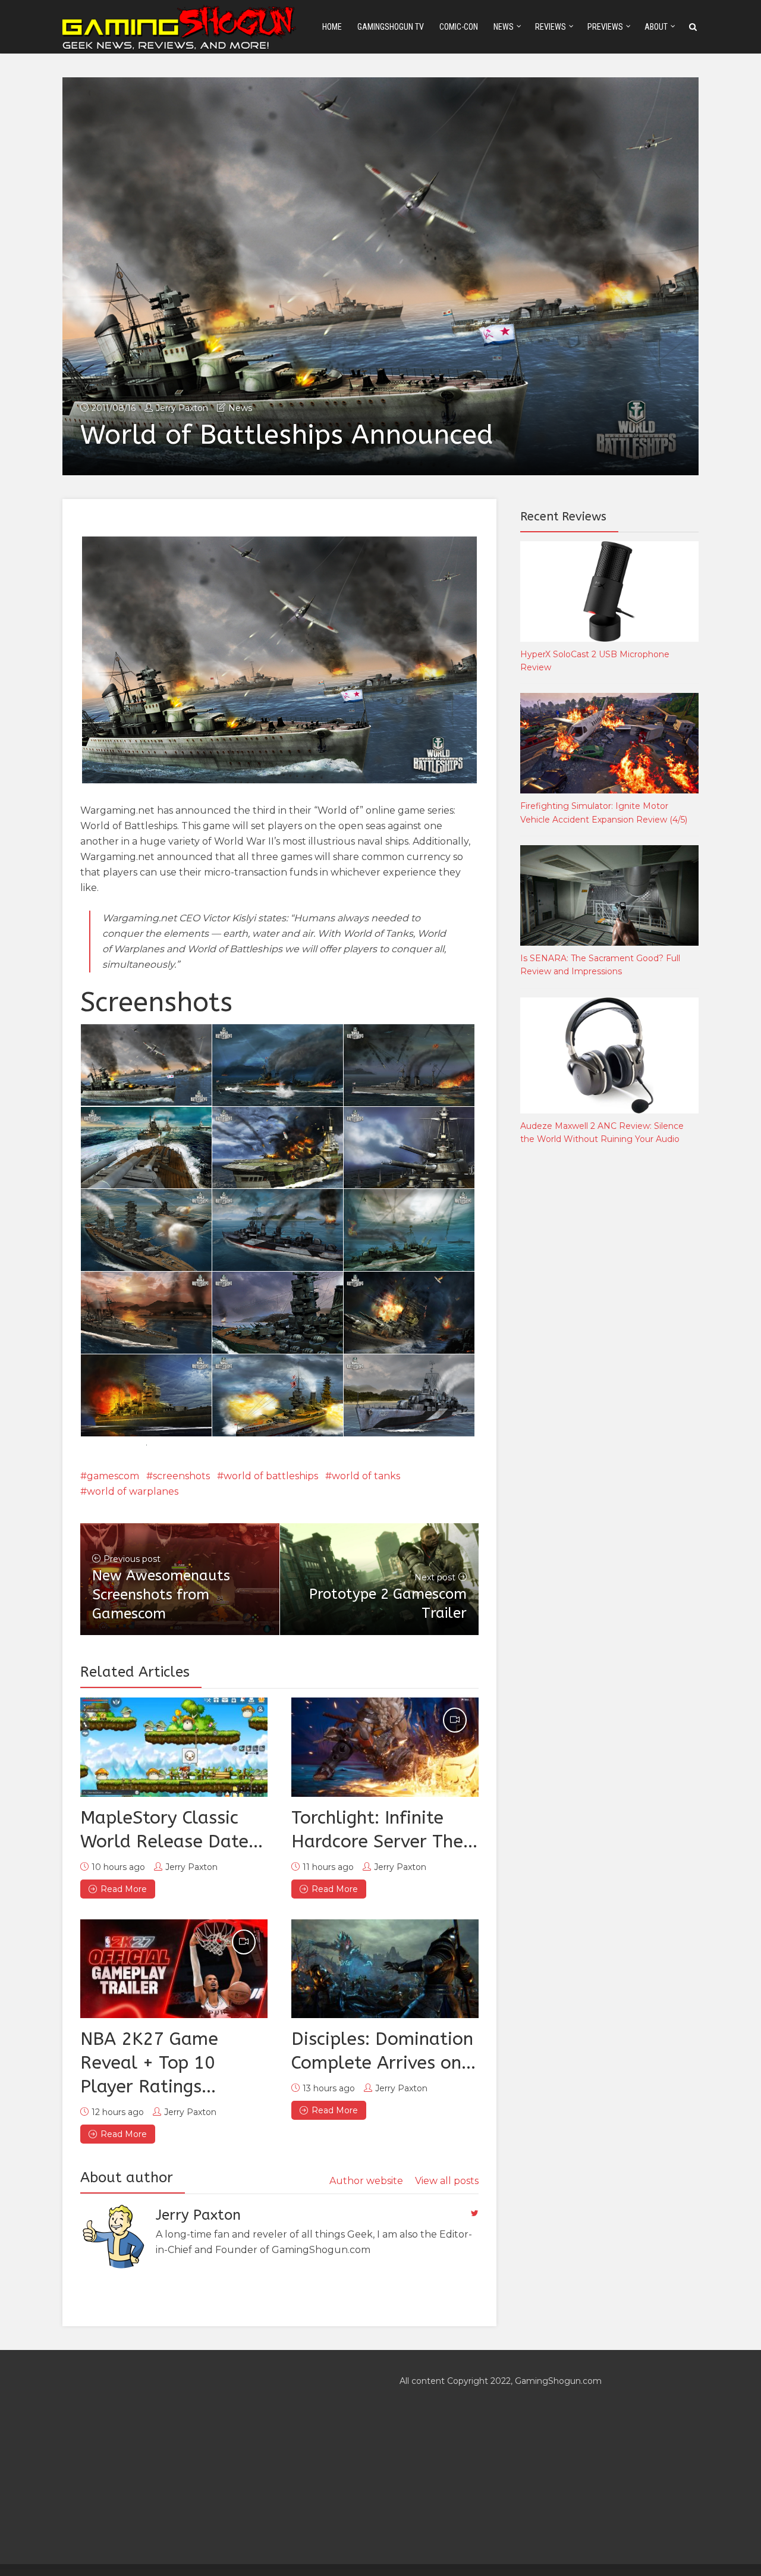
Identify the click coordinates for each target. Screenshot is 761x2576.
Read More (124, 1889)
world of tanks (366, 1476)
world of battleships (271, 1476)
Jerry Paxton (182, 408)
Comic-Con (459, 27)
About (656, 27)
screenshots (181, 1476)
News (504, 27)
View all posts (447, 2181)
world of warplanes (133, 1491)
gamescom (113, 1476)
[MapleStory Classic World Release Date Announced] (174, 1747)
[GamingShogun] (180, 26)
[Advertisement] (609, 1351)
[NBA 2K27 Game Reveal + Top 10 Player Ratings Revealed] (174, 1969)
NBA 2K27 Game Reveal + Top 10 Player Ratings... (149, 2063)
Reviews (551, 27)
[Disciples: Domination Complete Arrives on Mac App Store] (385, 1969)
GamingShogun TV (391, 27)
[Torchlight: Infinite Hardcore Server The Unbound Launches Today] (385, 1747)
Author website (366, 2181)
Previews (605, 27)
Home (332, 27)
